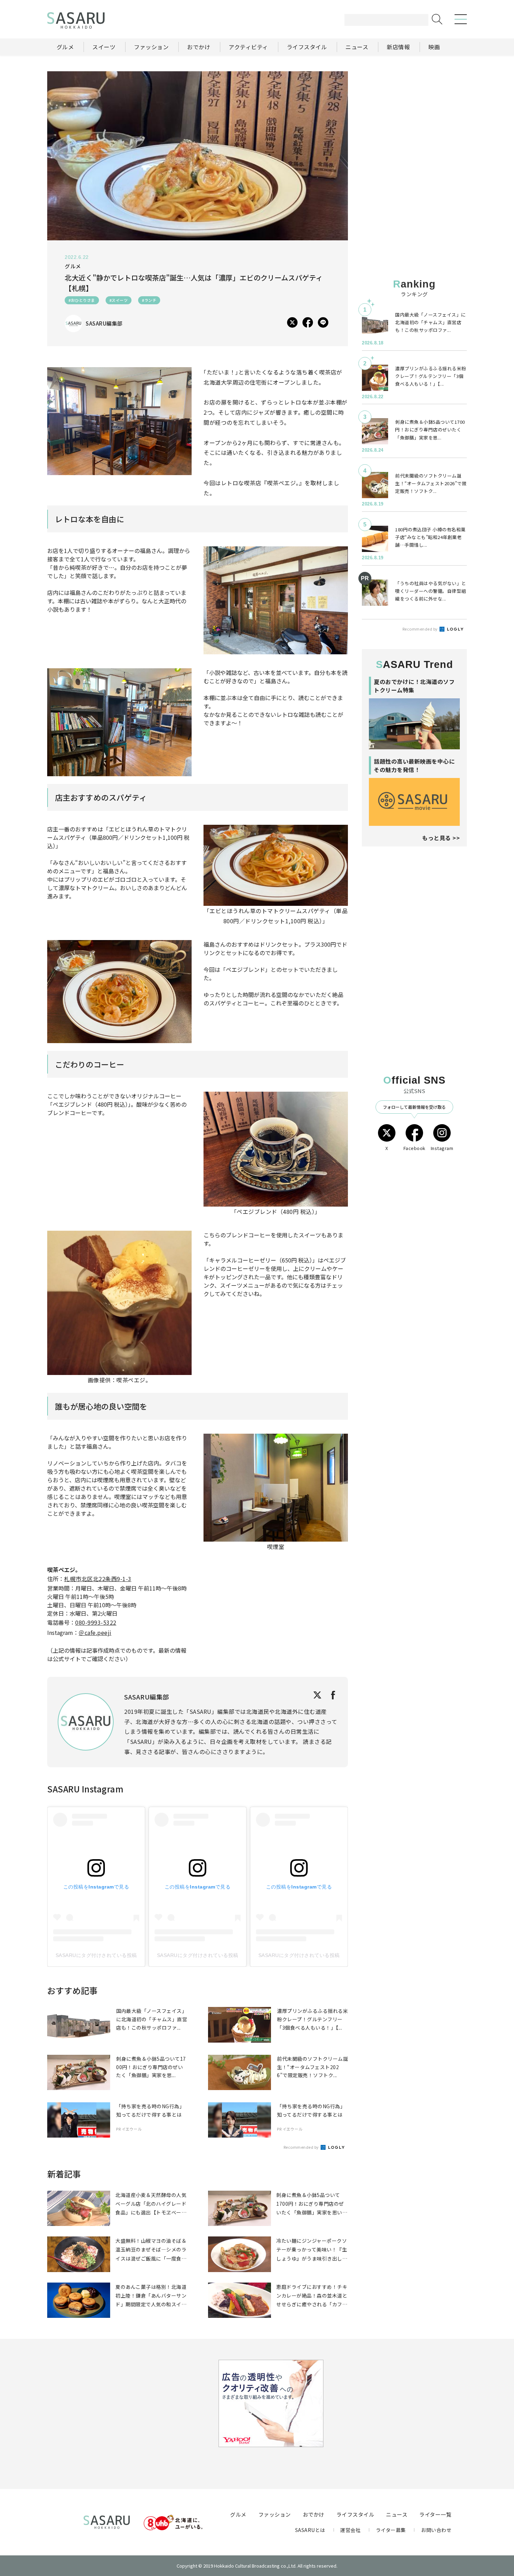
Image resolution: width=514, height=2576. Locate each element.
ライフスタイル (355, 2514)
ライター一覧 (435, 2514)
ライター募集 (391, 2530)
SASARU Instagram (85, 1789)
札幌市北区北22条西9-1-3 (98, 1579)
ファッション (275, 2514)
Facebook (415, 1148)
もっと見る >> (441, 838)
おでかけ (314, 2514)
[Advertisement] (414, 115)
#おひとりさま (82, 300)
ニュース (397, 2514)
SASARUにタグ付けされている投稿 (96, 1955)
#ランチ (149, 300)
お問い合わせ (436, 2530)
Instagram (442, 1148)
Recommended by (302, 2147)
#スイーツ (119, 300)
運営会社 (350, 2530)
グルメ (238, 2514)
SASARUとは (310, 2530)
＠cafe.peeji (95, 1632)
